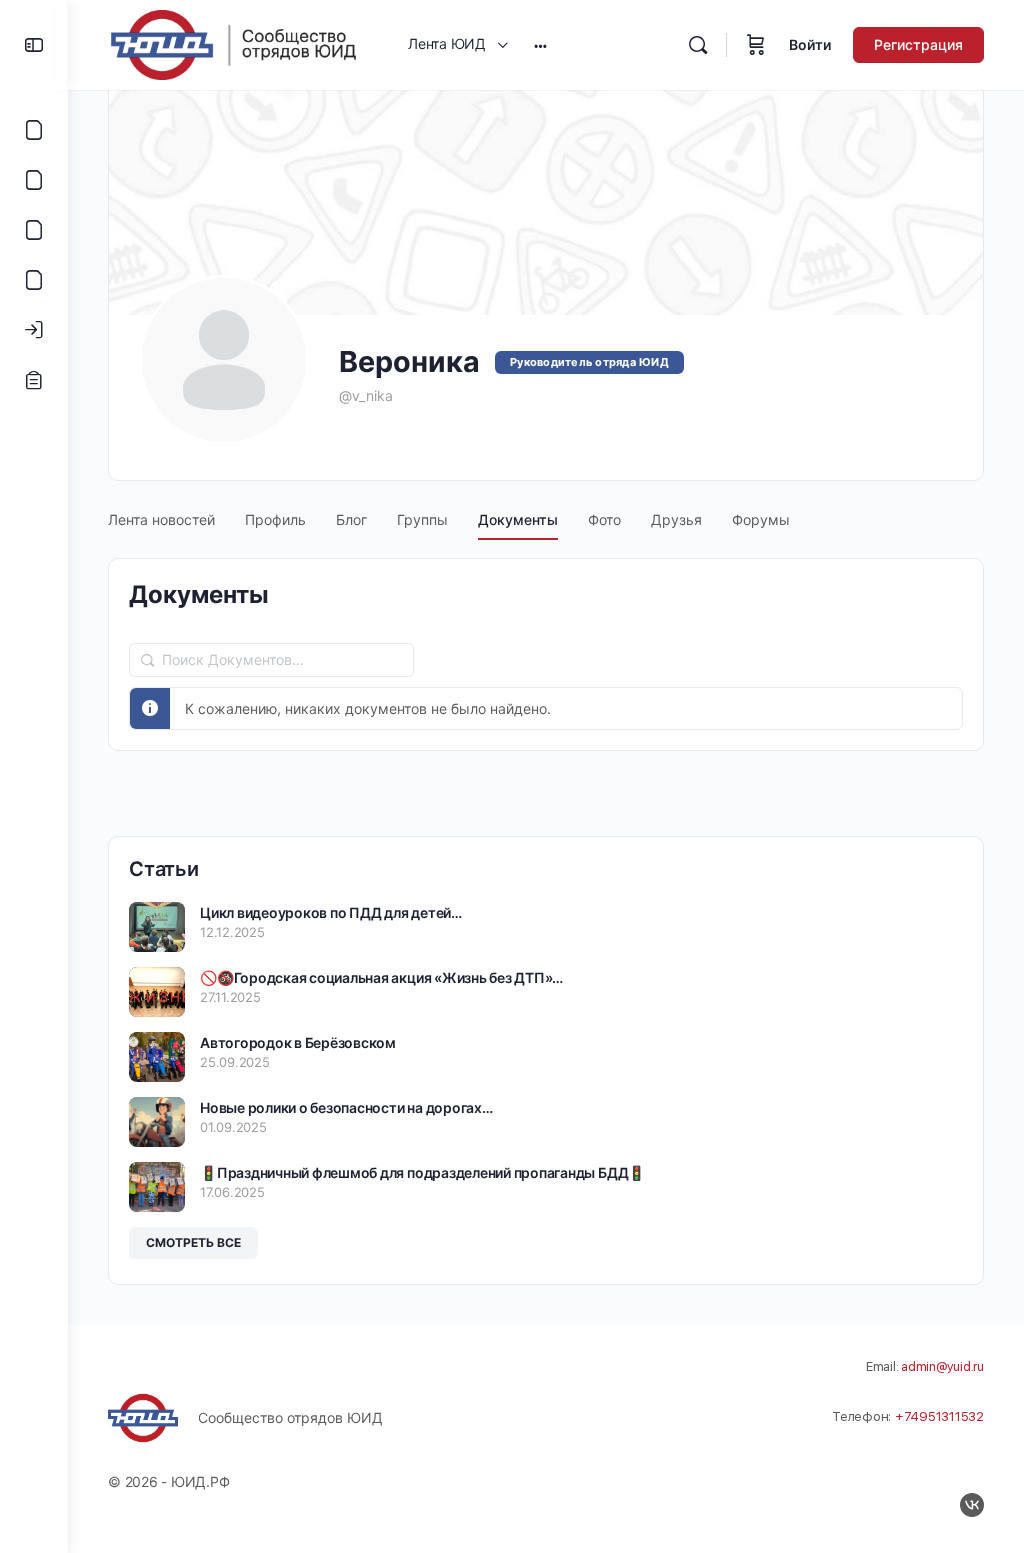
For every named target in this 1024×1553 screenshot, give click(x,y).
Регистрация (918, 44)
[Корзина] (756, 45)
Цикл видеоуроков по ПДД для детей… (331, 912)
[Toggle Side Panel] (34, 45)
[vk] (972, 1505)
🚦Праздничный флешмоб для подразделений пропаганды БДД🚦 (422, 1172)
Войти (810, 44)
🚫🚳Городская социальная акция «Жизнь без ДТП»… (381, 977)
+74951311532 (939, 1416)
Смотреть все (193, 1242)
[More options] (540, 45)
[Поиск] (698, 45)
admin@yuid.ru (942, 1366)
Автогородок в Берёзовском (298, 1042)
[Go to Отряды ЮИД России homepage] (233, 43)
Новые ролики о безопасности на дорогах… (346, 1107)
